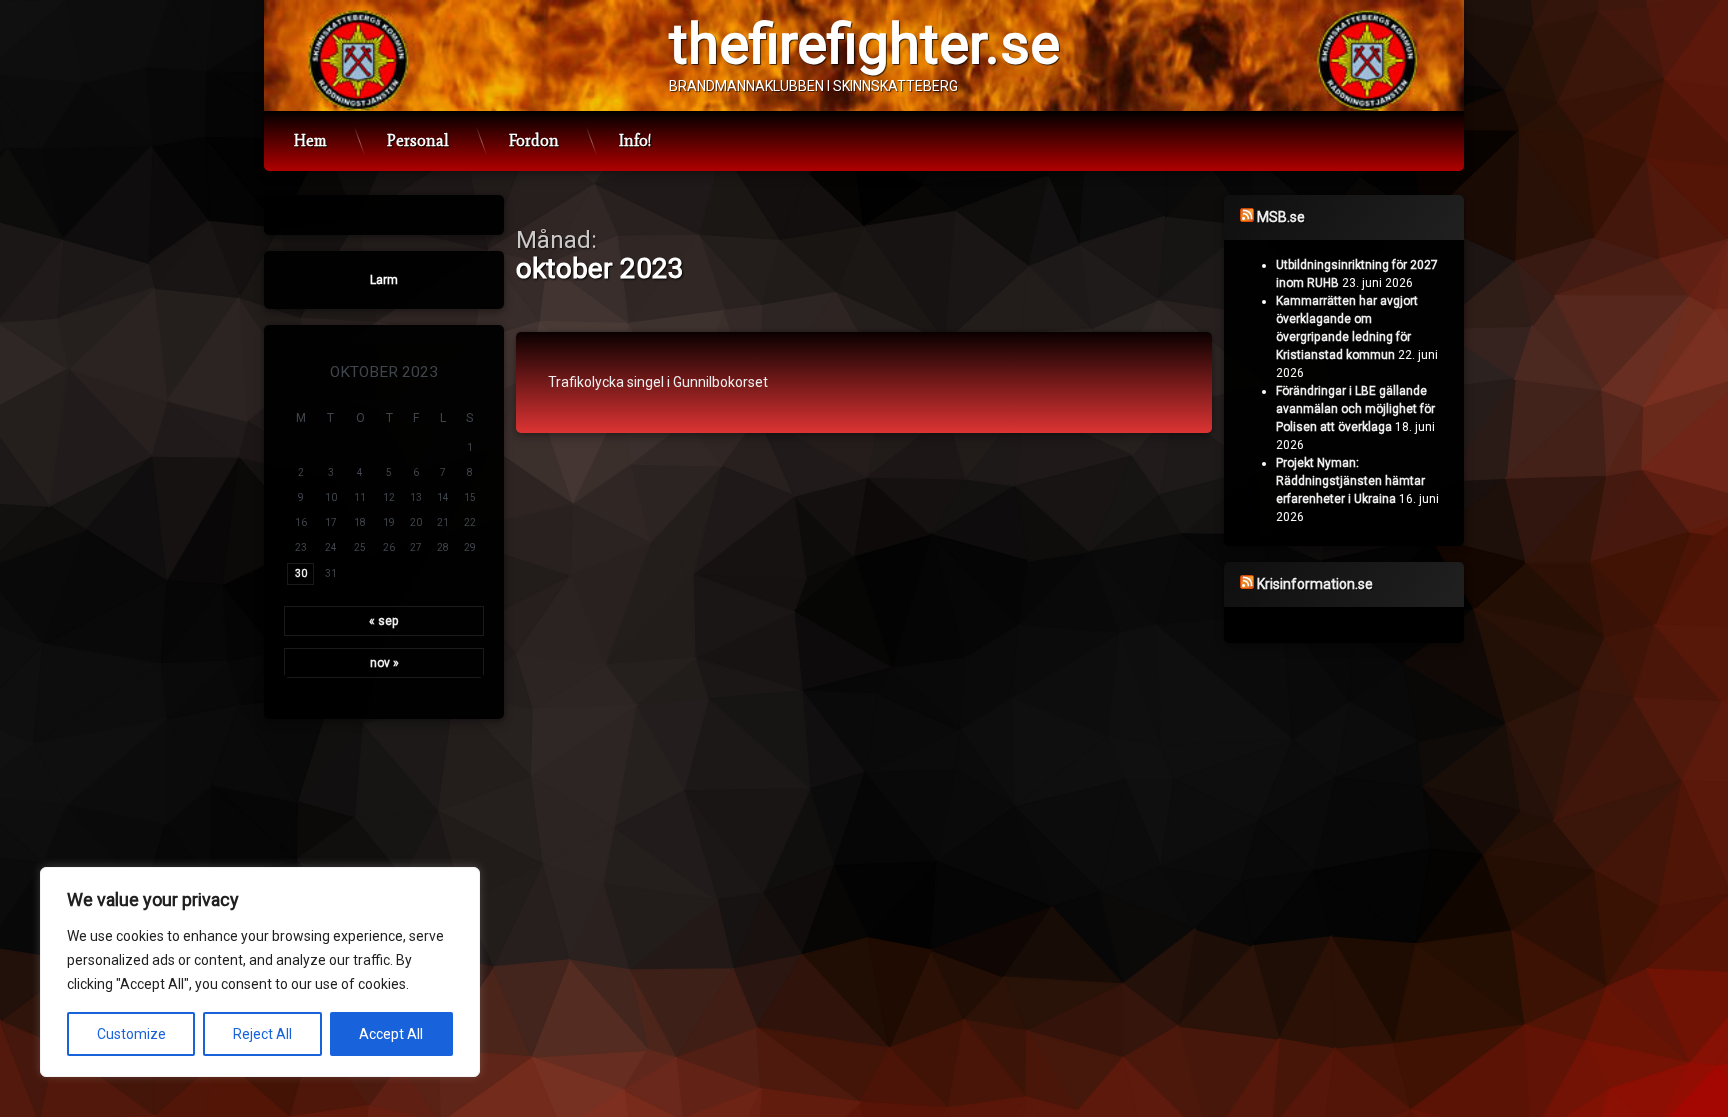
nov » (384, 663)
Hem (310, 140)
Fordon (534, 140)
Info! (635, 140)
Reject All (262, 1034)
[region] (260, 972)
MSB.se (1281, 217)
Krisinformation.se (1315, 584)
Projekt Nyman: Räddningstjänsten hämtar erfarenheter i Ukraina (1350, 481)
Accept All (391, 1034)
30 (301, 573)
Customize (131, 1034)
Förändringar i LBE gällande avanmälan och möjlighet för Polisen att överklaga (1355, 409)
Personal (418, 140)
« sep (384, 621)
